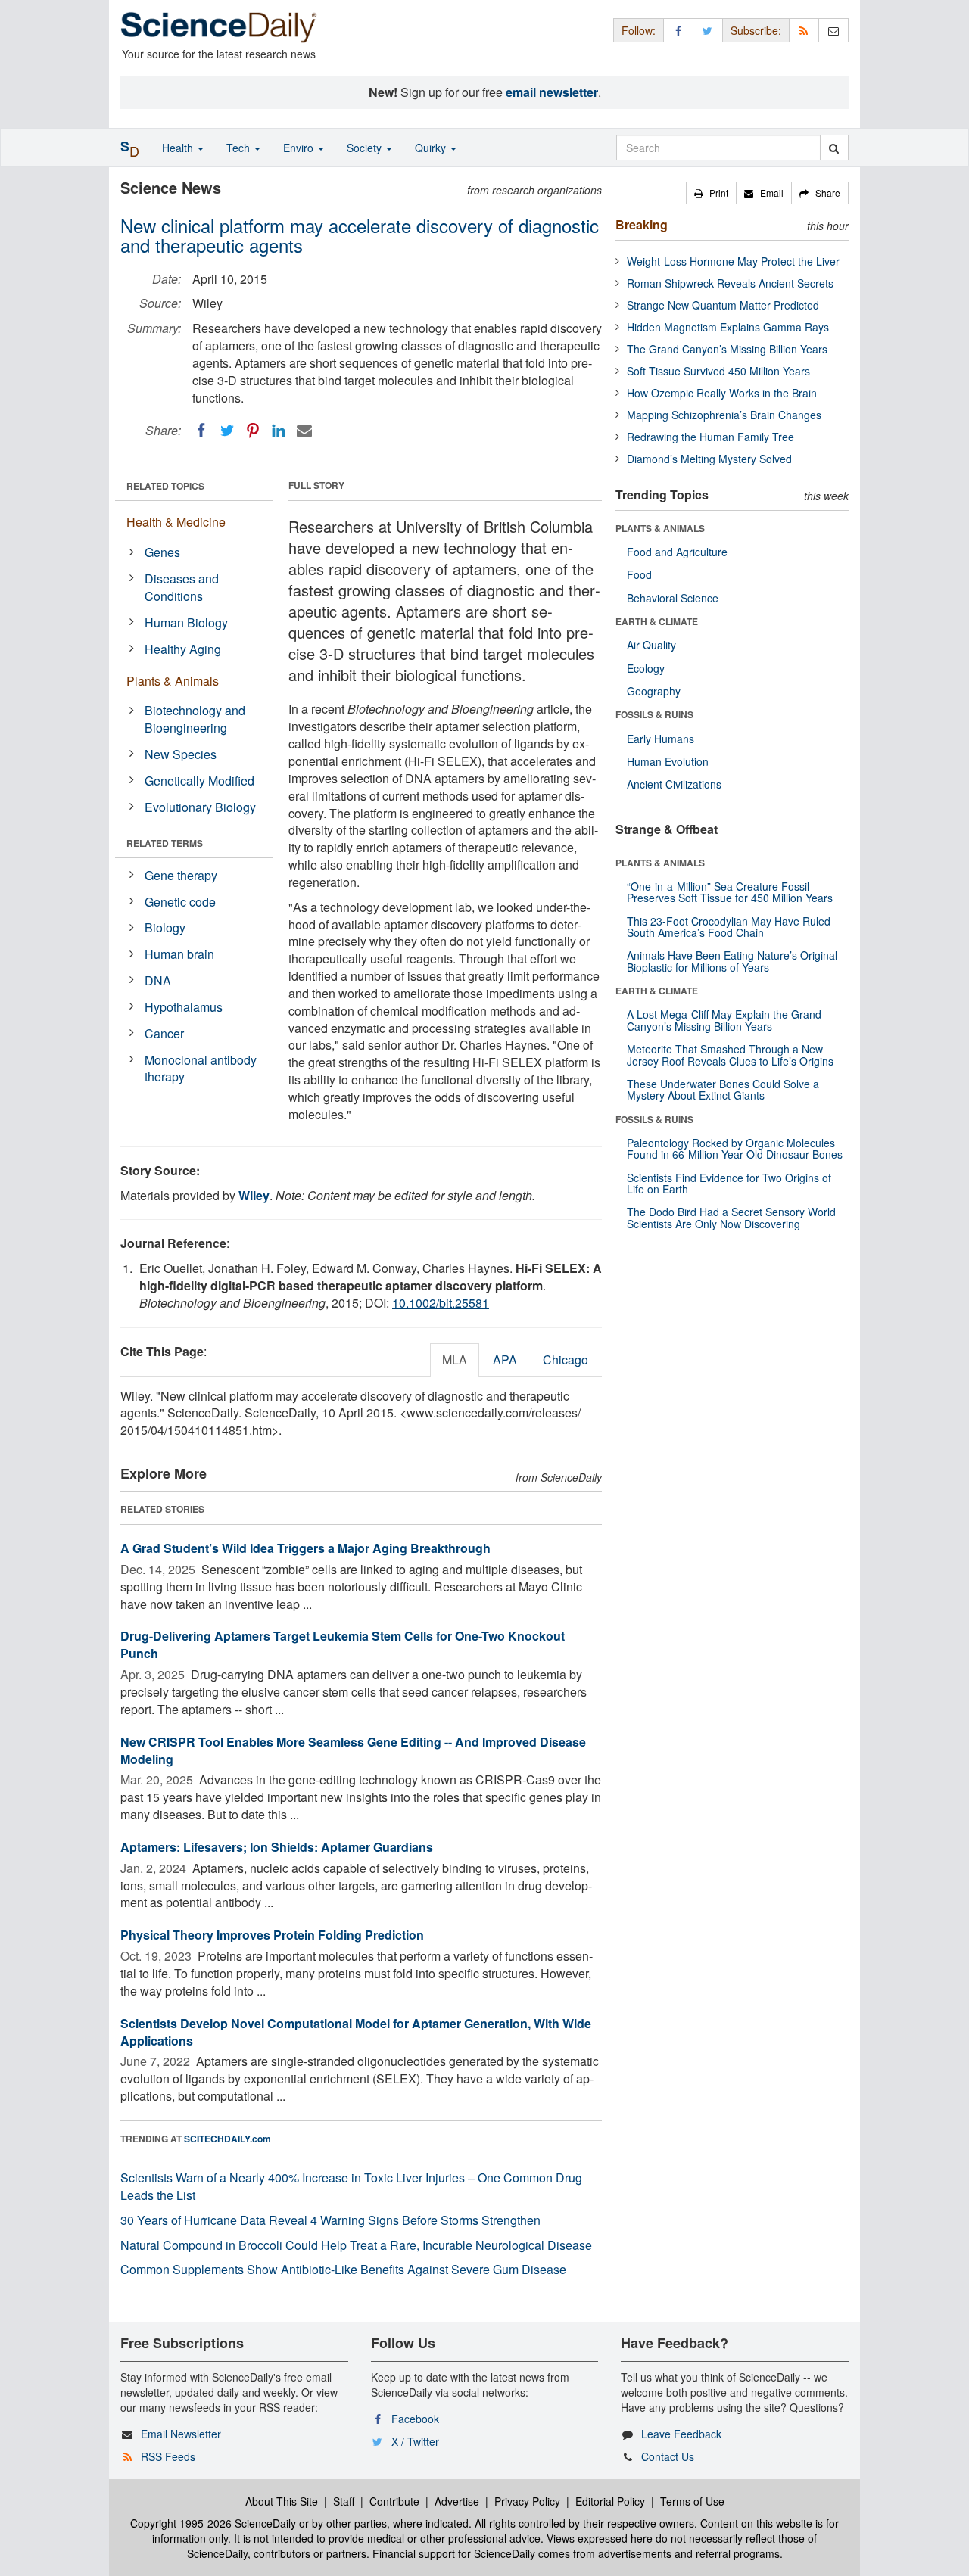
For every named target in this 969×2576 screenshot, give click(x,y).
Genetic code (180, 902)
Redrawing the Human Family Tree (710, 437)
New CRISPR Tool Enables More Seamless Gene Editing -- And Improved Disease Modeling (353, 1750)
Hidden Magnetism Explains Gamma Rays (728, 327)
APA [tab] (505, 1360)
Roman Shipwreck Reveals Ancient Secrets (730, 283)
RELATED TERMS (165, 843)
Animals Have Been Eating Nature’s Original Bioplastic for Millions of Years (732, 961)
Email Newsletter (181, 2434)
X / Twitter (415, 2441)
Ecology (646, 668)
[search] (834, 148)
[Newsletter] (833, 30)
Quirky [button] (432, 148)
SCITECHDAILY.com (227, 2139)
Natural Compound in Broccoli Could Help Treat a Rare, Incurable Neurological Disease (356, 2245)
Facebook (415, 2419)
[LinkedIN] (279, 431)
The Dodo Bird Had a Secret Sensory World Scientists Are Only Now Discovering (731, 1217)
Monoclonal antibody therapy (201, 1069)
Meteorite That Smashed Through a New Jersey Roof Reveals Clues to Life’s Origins (730, 1055)
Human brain (179, 954)
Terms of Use (692, 2501)
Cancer (164, 1033)
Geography (654, 691)
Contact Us (668, 2456)
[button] (711, 193)
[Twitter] (227, 431)
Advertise (457, 2501)
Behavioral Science (673, 598)
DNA (158, 980)
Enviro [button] (300, 148)
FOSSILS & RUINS (654, 714)
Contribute (394, 2501)
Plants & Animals (173, 681)
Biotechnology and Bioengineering (195, 719)
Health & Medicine (176, 522)
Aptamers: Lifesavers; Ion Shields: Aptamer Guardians (277, 1847)
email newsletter (552, 92)
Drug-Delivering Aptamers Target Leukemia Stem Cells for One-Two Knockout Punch (343, 1644)
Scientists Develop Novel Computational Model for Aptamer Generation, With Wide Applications (356, 2032)
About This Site (282, 2501)
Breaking (642, 224)
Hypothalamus (184, 1007)
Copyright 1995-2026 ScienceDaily (213, 2523)
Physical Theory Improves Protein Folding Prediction (272, 1935)
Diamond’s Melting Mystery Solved (709, 459)
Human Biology (186, 622)
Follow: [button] (639, 30)
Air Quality (651, 645)
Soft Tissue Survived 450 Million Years (718, 371)
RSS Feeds (168, 2456)
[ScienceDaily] (219, 26)
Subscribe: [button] (756, 30)
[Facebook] (201, 431)
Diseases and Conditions (182, 587)
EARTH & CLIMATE (657, 621)
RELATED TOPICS (165, 486)
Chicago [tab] (566, 1360)
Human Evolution (668, 761)
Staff (344, 2501)
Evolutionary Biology (200, 807)
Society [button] (366, 148)
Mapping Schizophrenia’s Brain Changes (724, 415)
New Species (181, 754)
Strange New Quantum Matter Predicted (723, 305)
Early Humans (661, 739)
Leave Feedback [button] (681, 2434)
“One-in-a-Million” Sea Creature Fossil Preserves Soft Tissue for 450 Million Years (730, 892)
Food (639, 574)
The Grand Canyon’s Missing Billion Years (727, 349)
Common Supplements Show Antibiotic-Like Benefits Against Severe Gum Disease (343, 2269)
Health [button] (179, 148)
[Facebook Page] (678, 30)
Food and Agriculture (677, 552)
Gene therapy (181, 875)
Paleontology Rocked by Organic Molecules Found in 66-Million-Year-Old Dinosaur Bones (735, 1148)
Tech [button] (240, 148)
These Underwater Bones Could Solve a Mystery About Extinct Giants (723, 1089)
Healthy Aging (183, 649)
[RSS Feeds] (804, 30)
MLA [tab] (455, 1360)
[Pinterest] (253, 431)
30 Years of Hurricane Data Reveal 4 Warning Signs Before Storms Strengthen (330, 2220)
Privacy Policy (527, 2501)
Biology (165, 927)
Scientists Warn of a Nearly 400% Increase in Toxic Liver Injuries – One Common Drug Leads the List (351, 2186)
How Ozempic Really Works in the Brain (722, 393)
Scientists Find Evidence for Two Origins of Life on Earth (729, 1183)
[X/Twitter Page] (708, 30)
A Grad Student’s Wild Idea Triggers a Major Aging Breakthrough (305, 1548)
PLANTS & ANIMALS (660, 528)
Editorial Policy (610, 2501)
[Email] (304, 431)
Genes (162, 552)
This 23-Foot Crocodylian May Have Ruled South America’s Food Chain (729, 927)
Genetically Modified (199, 781)
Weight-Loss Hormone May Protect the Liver (733, 261)
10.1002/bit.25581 (441, 1303)
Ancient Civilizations (674, 784)
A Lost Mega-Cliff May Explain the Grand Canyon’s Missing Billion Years (724, 1020)
